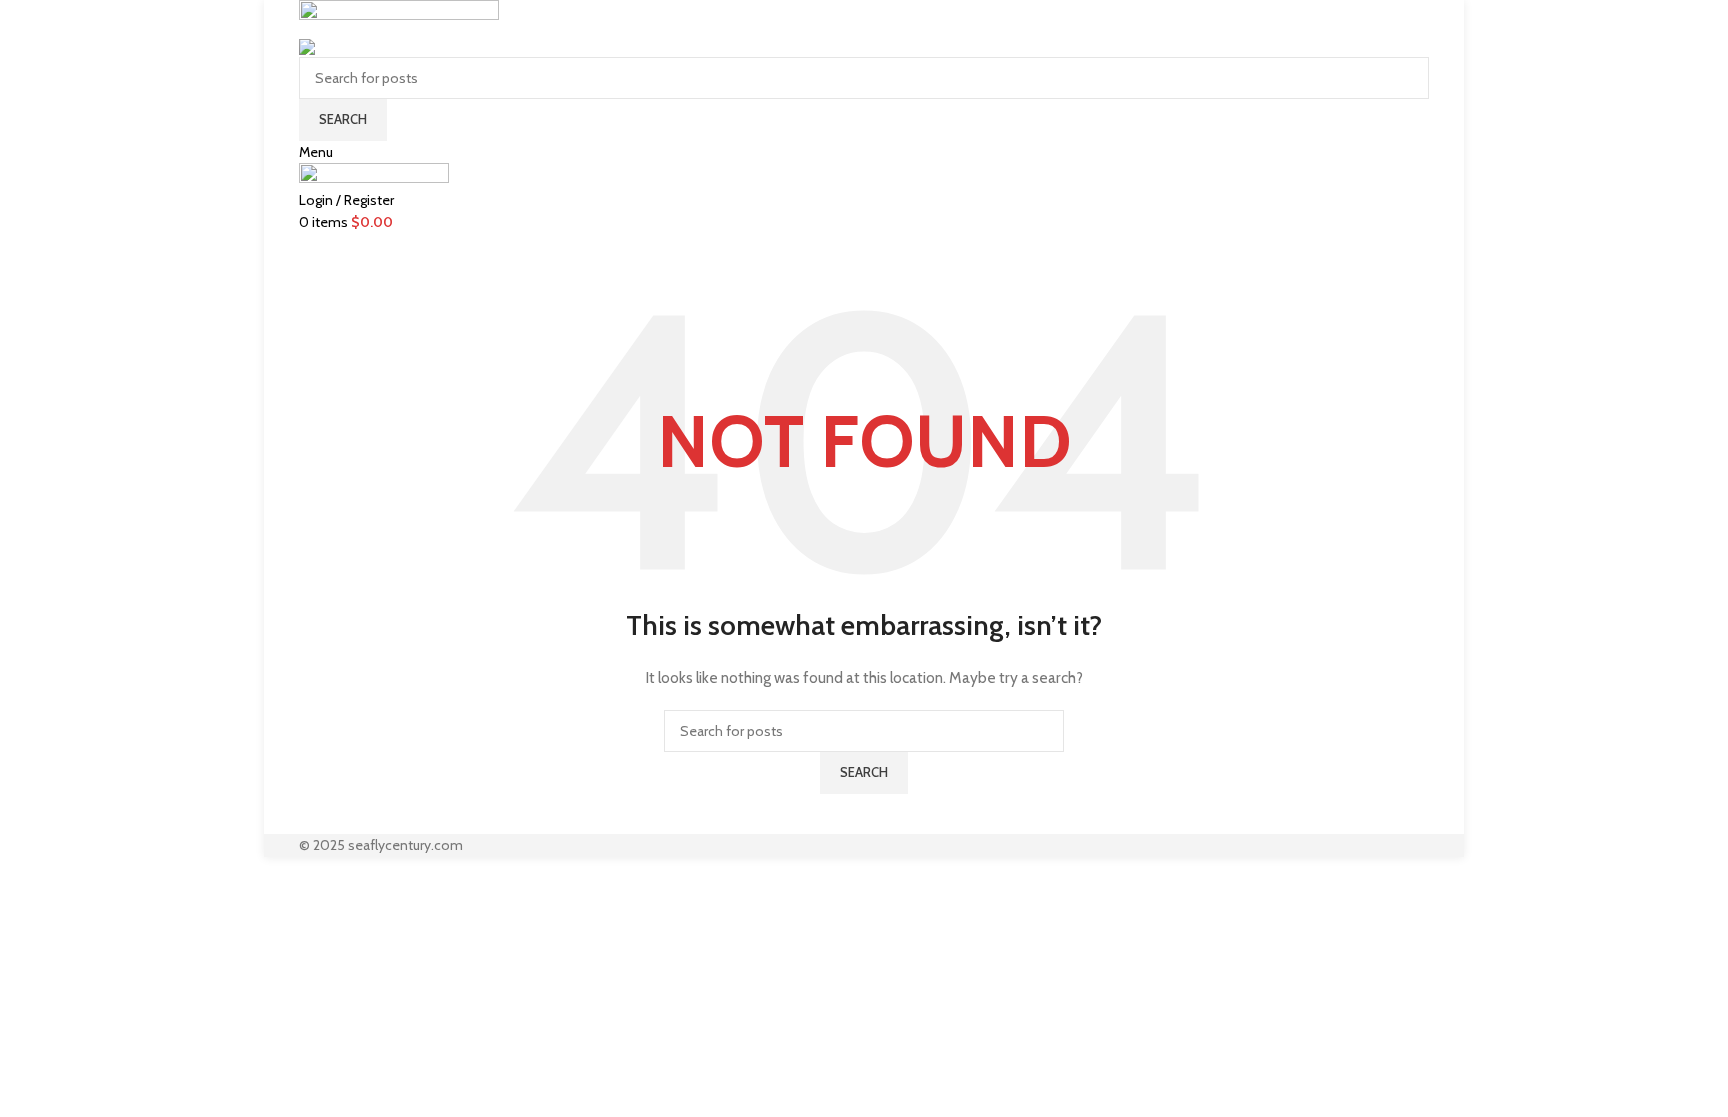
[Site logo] (399, 16)
